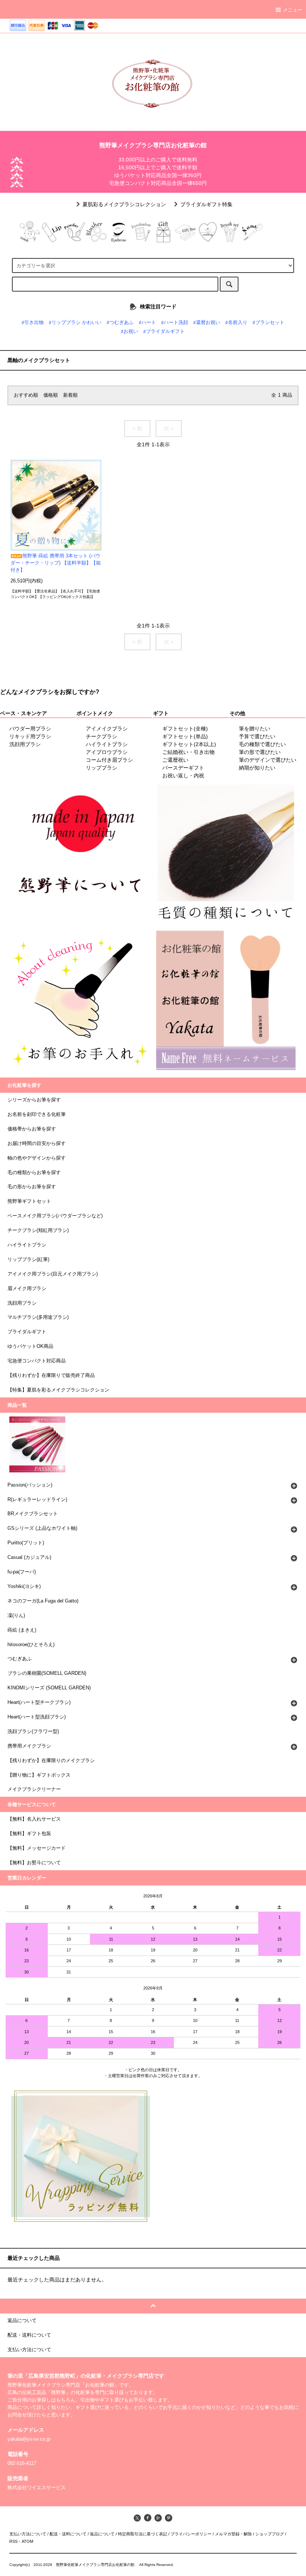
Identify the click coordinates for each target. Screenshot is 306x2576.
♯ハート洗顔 (175, 323)
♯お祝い (129, 331)
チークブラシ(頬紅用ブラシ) (38, 1230)
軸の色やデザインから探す (37, 1158)
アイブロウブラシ (107, 752)
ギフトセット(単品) (185, 736)
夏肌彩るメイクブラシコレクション (124, 204)
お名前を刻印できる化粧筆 (37, 1114)
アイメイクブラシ (107, 729)
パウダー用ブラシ (30, 729)
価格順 (51, 395)
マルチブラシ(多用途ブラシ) (38, 1317)
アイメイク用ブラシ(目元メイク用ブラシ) (53, 1274)
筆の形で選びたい (260, 752)
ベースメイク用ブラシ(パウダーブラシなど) (55, 1216)
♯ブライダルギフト (164, 331)
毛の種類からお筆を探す (34, 1173)
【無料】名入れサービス (34, 1819)
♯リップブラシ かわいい (75, 323)
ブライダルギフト (27, 1332)
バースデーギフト (183, 768)
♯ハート (147, 323)
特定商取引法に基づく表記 (143, 2534)
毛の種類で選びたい (262, 744)
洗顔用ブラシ (25, 744)
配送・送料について (68, 2534)
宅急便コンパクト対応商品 (37, 1361)
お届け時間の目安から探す (37, 1144)
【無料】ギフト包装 (29, 1834)
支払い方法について (28, 2534)
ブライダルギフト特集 (206, 204)
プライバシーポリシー (191, 2534)
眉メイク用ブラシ (27, 1289)
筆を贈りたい (255, 729)
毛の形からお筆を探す (32, 1187)
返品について (102, 2534)
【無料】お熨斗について (34, 1863)
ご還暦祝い (175, 760)
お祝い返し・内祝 (183, 776)
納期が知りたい (257, 768)
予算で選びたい (257, 736)
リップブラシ (102, 768)
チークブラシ (102, 736)
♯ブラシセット (268, 323)
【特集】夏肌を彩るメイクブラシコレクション (58, 1390)
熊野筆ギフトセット (29, 1201)
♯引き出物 (33, 323)
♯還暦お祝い (207, 323)
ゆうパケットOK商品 (30, 1346)
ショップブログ (270, 2534)
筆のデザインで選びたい (268, 760)
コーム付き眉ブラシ (109, 760)
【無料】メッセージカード (37, 1848)
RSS (13, 2541)
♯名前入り (236, 323)
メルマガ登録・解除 (233, 2534)
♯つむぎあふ (120, 323)
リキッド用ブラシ (30, 736)
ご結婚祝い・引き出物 (188, 752)
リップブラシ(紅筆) (28, 1259)
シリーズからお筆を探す (34, 1100)
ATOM (27, 2541)
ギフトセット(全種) (185, 729)
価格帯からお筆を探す (32, 1129)
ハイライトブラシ (107, 744)
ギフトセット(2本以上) (189, 744)
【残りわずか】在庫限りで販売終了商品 (51, 1375)
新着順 (70, 395)
